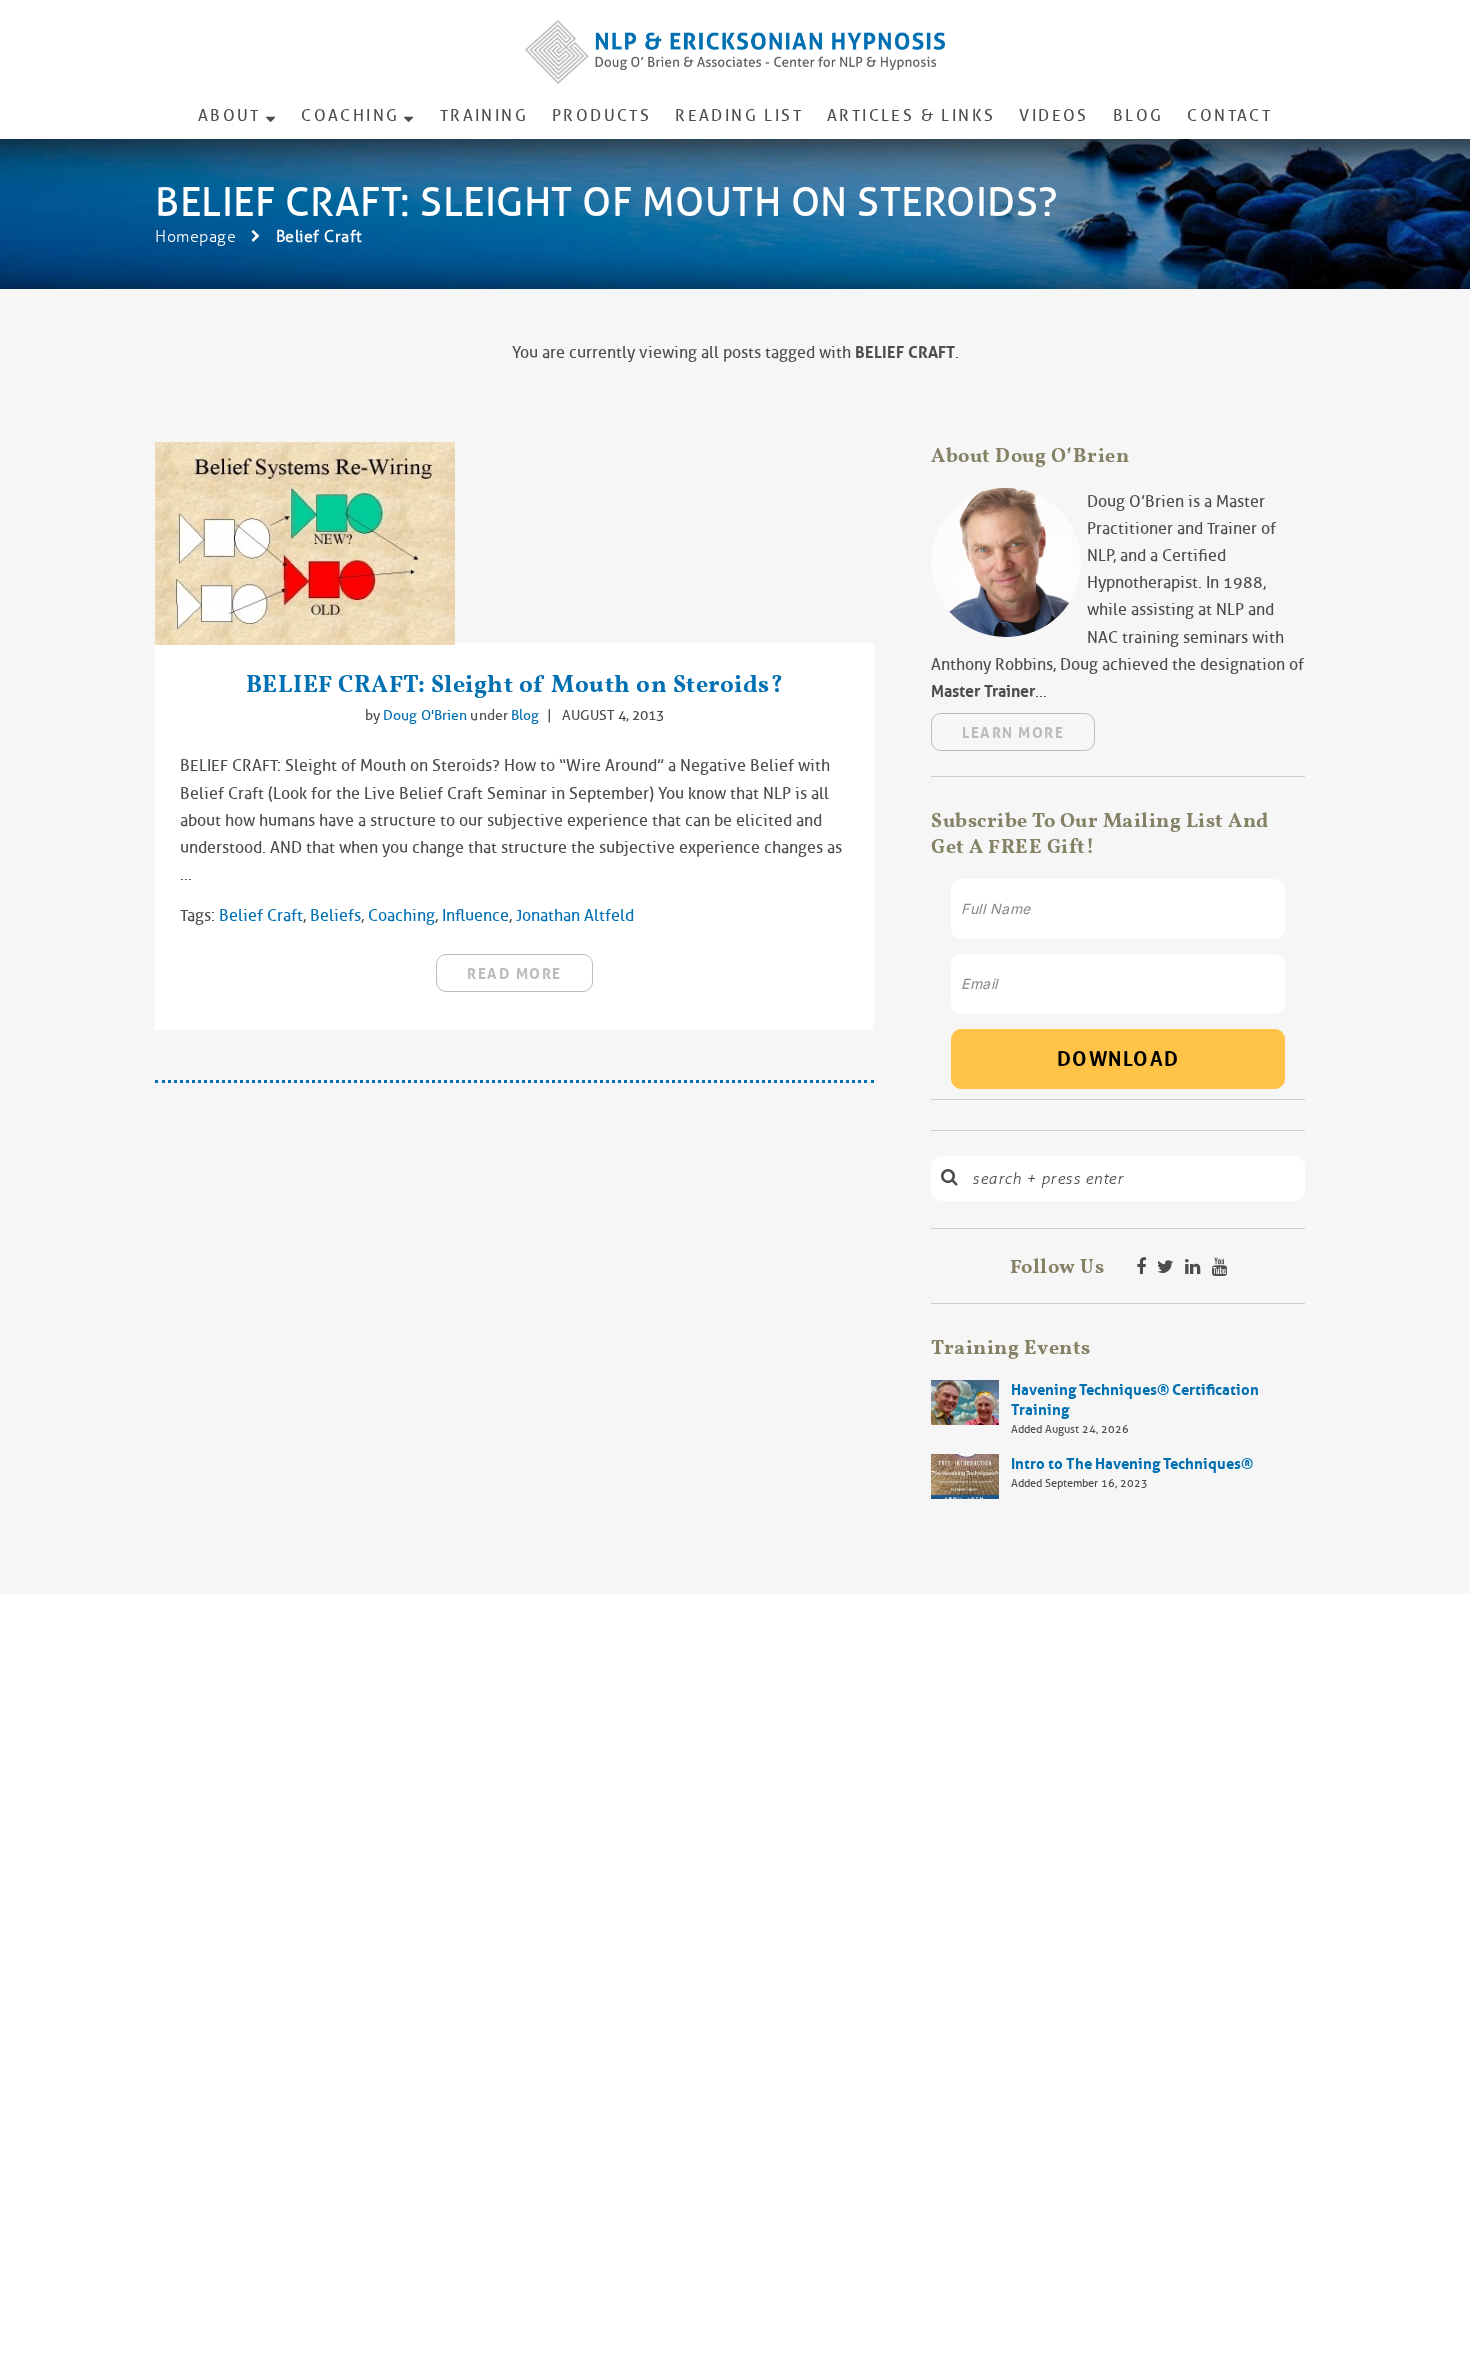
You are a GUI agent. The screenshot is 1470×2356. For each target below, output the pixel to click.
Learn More (1013, 733)
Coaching (350, 115)
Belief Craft (261, 915)
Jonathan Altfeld (575, 915)
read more (514, 974)
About (229, 115)
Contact (1229, 115)
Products (601, 115)
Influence (475, 915)
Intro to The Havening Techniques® (1132, 1464)
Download (1118, 1059)
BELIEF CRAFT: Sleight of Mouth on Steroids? (515, 683)
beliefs (335, 915)
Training (484, 115)
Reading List (739, 115)
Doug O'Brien (426, 715)
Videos (1053, 115)
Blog (1138, 115)
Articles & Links (911, 115)
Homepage (195, 236)
